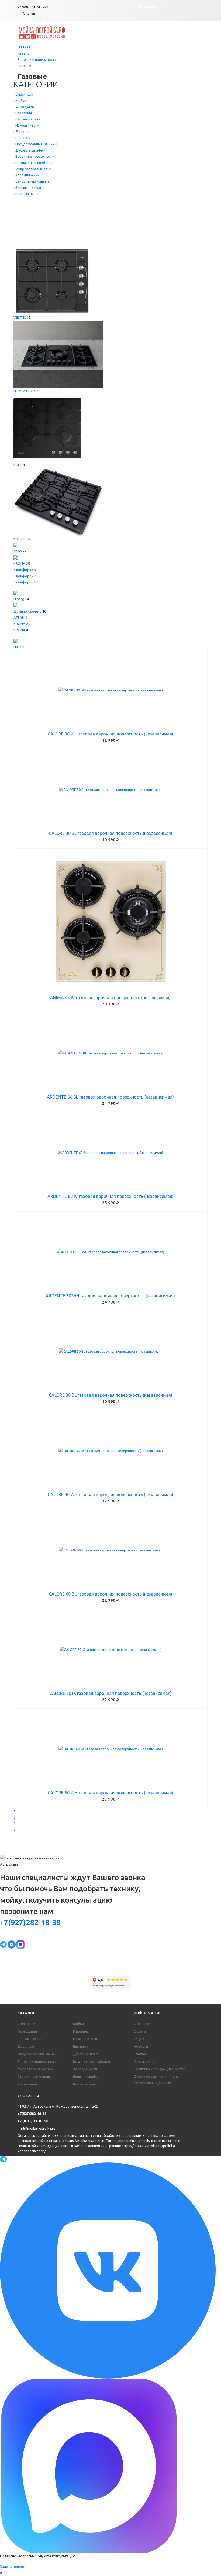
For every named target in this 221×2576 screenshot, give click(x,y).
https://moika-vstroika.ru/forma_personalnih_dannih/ (108, 2141)
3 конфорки (23, 570)
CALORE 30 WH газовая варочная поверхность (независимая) (110, 734)
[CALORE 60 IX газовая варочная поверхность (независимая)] (110, 1650)
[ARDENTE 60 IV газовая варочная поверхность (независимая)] (110, 1153)
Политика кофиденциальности (159, 2069)
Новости (141, 2046)
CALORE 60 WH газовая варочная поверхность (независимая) (110, 1793)
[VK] (12, 1944)
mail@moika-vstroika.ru (36, 2128)
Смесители (26, 2024)
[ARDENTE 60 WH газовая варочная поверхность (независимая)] (110, 1252)
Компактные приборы (91, 2061)
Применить (38, 240)
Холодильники (85, 2069)
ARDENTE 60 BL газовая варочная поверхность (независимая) (110, 1097)
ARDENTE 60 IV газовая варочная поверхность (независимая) (110, 1196)
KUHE (18, 465)
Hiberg (19, 599)
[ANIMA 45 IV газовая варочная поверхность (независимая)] (110, 922)
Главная (24, 47)
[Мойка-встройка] (42, 32)
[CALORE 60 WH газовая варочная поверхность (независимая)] (110, 1749)
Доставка (142, 2024)
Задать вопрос (12, 2567)
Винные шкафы (86, 2077)
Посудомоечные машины (38, 2054)
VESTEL (20, 317)
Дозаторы (27, 2046)
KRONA (19, 563)
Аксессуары (27, 2031)
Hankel (19, 647)
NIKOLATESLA (25, 391)
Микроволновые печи (35, 2069)
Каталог (24, 53)
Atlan (18, 551)
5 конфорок (23, 576)
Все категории (85, 2084)
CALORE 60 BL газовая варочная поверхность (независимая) (110, 1594)
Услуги (23, 7)
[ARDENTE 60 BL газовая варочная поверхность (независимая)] (110, 1053)
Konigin (19, 539)
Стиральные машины (35, 2077)
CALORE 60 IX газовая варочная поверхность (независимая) (110, 1693)
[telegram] (4, 1944)
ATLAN (19, 617)
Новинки (41, 7)
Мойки (78, 2024)
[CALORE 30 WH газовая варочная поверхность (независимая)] (110, 690)
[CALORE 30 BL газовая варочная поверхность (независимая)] (110, 790)
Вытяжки (81, 2046)
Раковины (81, 2031)
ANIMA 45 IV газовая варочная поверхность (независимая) (110, 998)
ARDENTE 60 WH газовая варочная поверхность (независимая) (110, 1296)
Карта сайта (144, 2061)
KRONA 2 (21, 624)
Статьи (29, 13)
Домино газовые (27, 611)
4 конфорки (23, 582)
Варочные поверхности (37, 59)
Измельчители (85, 2039)
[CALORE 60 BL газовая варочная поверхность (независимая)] (110, 1550)
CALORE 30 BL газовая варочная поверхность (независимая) (110, 833)
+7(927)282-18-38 (147, 7)
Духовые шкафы (87, 2054)
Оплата (140, 2031)
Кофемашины (29, 2084)
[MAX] (20, 1944)
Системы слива (30, 2039)
